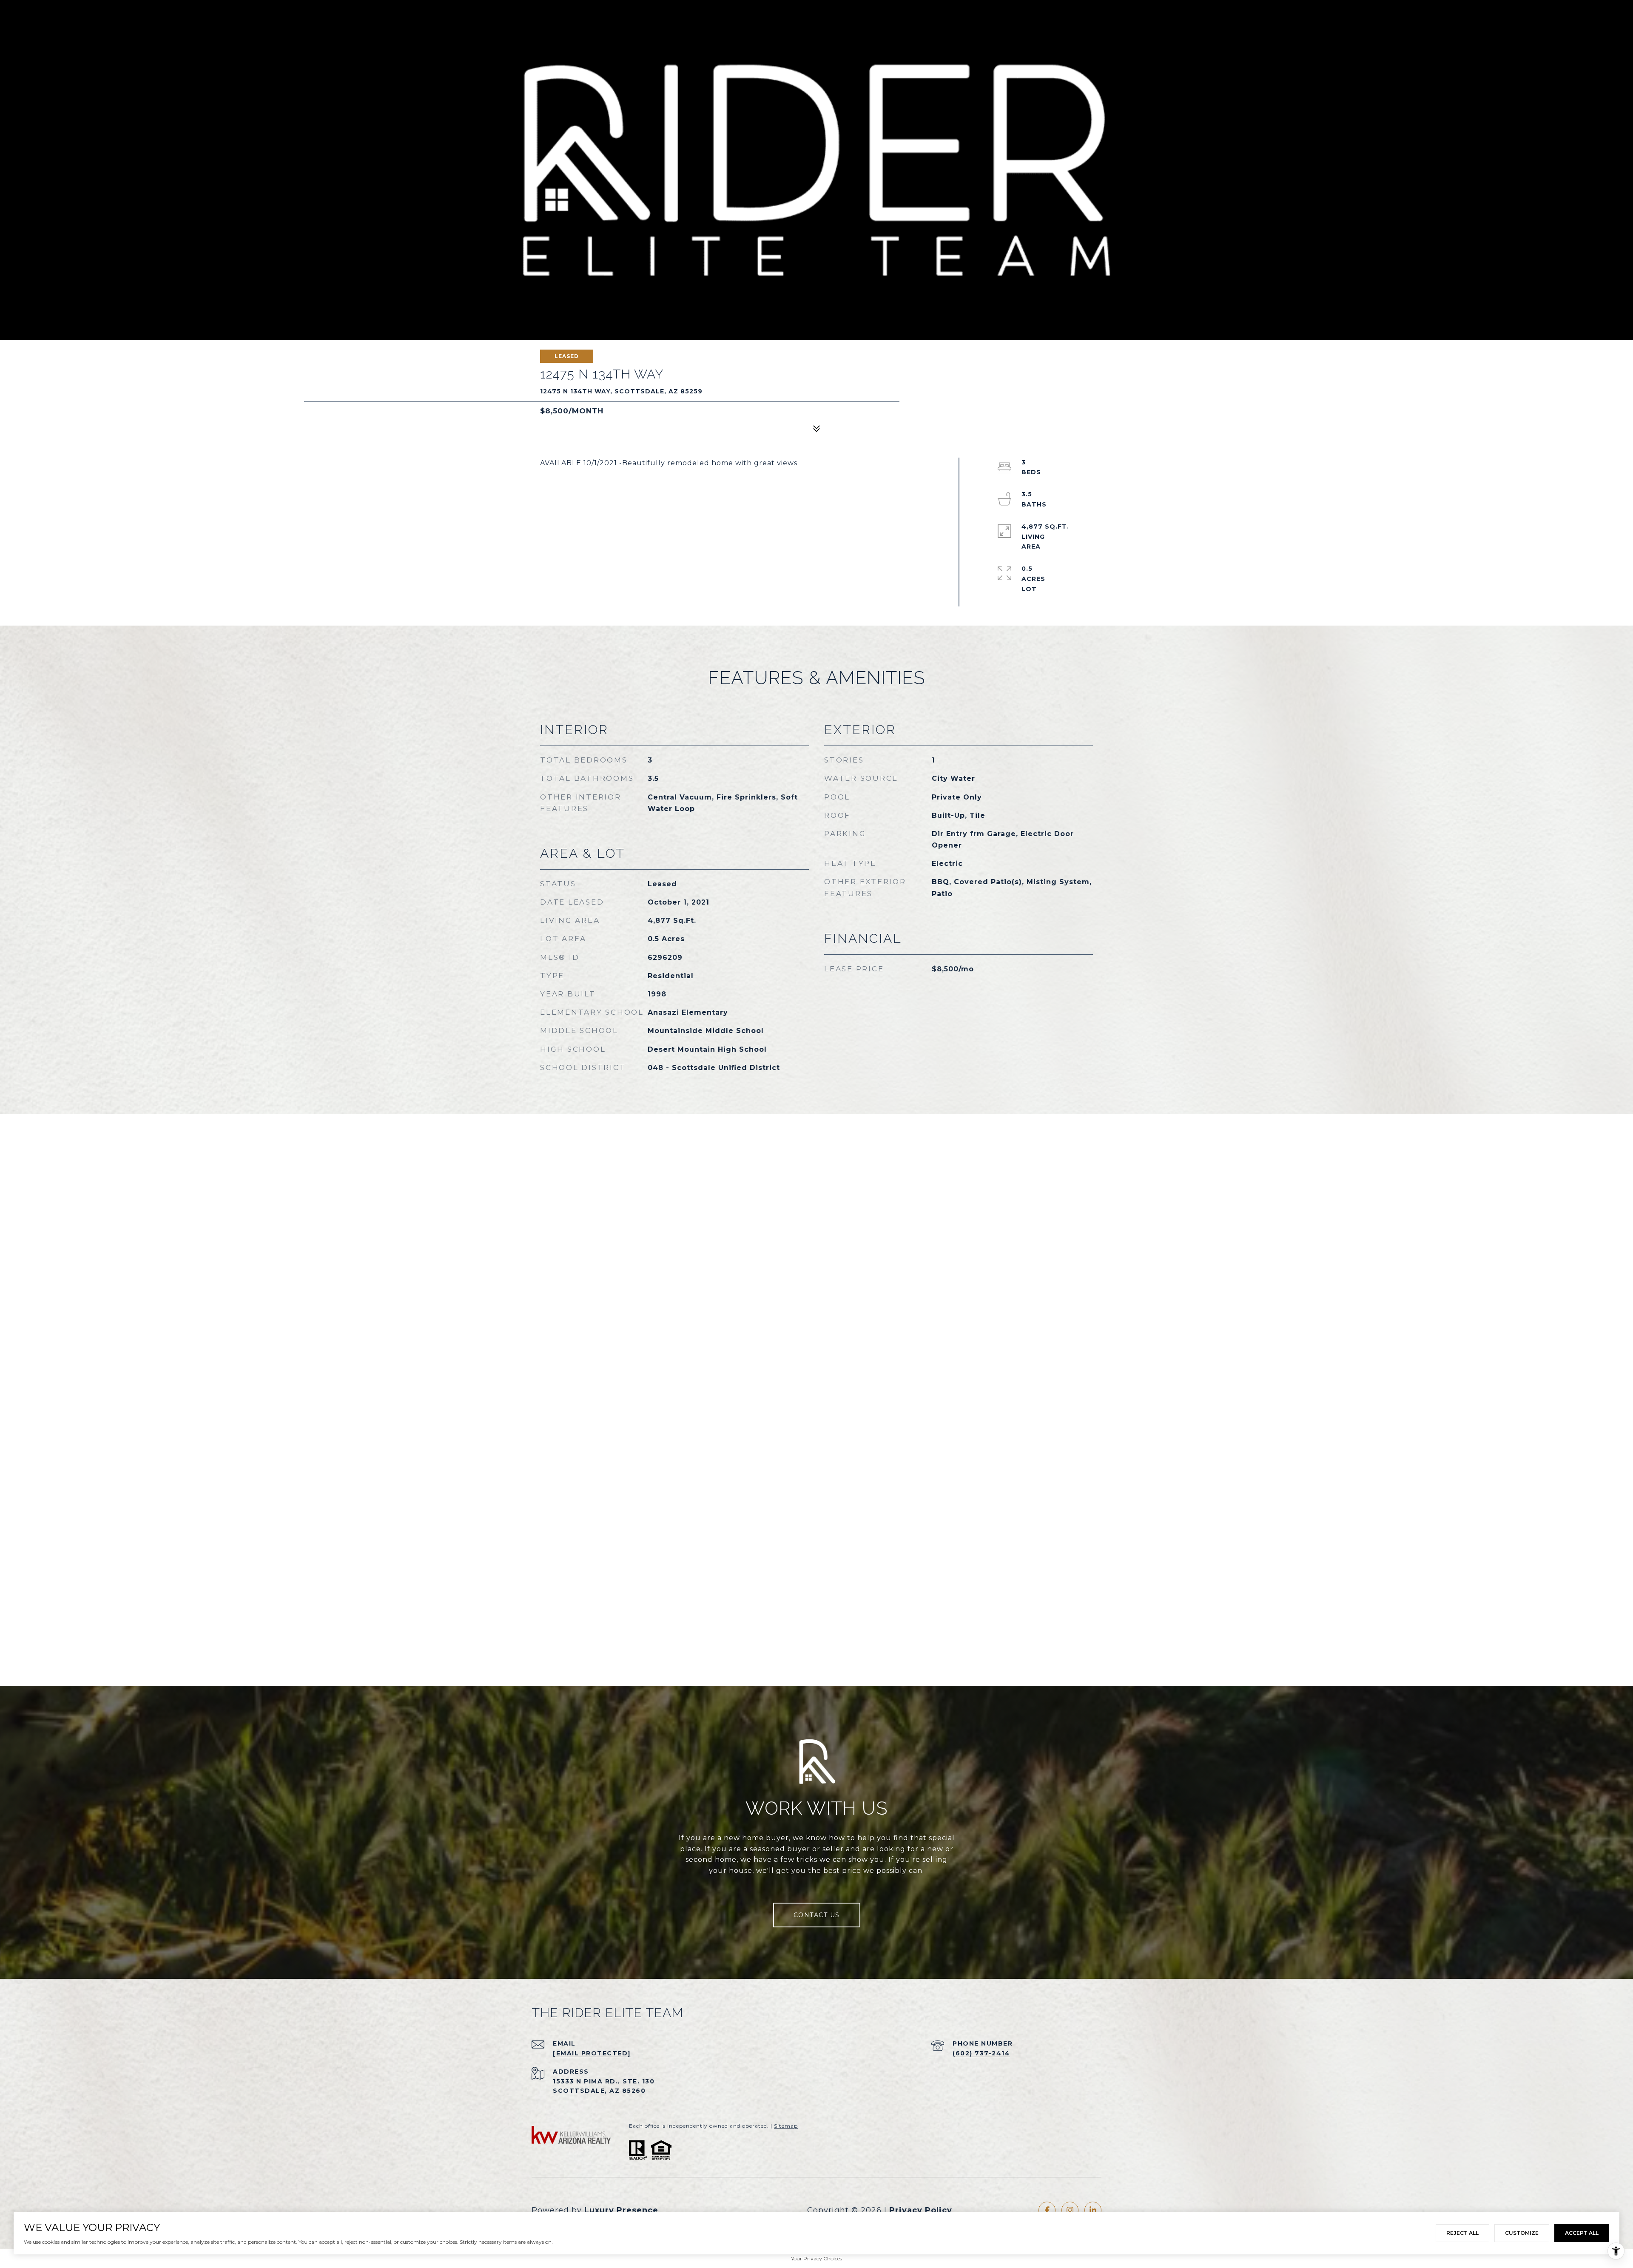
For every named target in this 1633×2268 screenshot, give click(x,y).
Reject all (1462, 2233)
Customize (1522, 2233)
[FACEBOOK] (1047, 2210)
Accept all (1582, 2233)
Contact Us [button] (817, 1915)
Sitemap (786, 2126)
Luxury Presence (621, 2210)
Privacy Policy (921, 2210)
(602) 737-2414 (981, 2053)
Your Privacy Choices (816, 2258)
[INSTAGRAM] (1070, 2210)
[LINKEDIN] (1093, 2210)
